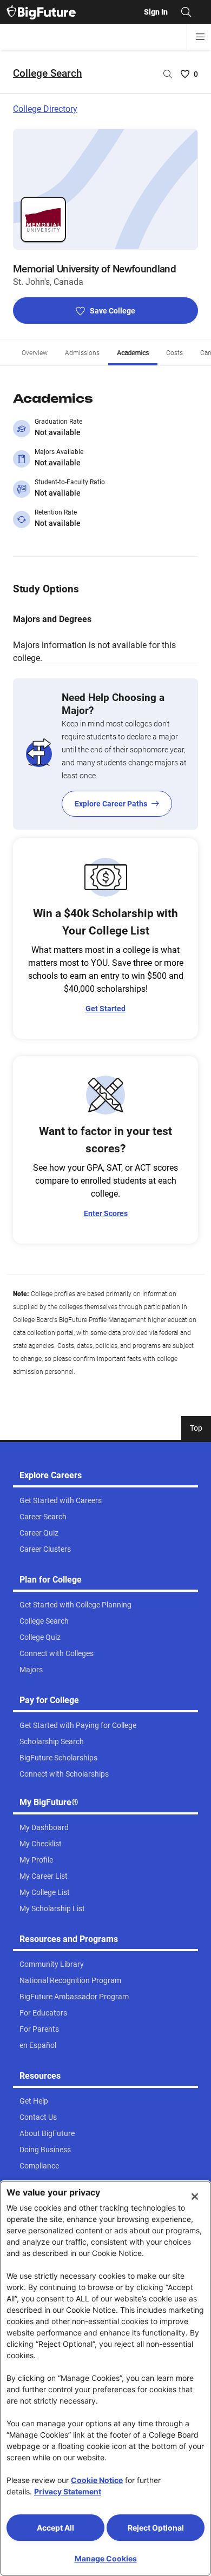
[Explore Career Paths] (105, 754)
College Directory (45, 109)
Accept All (55, 2528)
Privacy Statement (68, 2491)
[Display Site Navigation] (200, 37)
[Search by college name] (168, 74)
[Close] (195, 2197)
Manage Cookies (106, 2558)
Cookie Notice (97, 2480)
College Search (48, 73)
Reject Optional (156, 2528)
